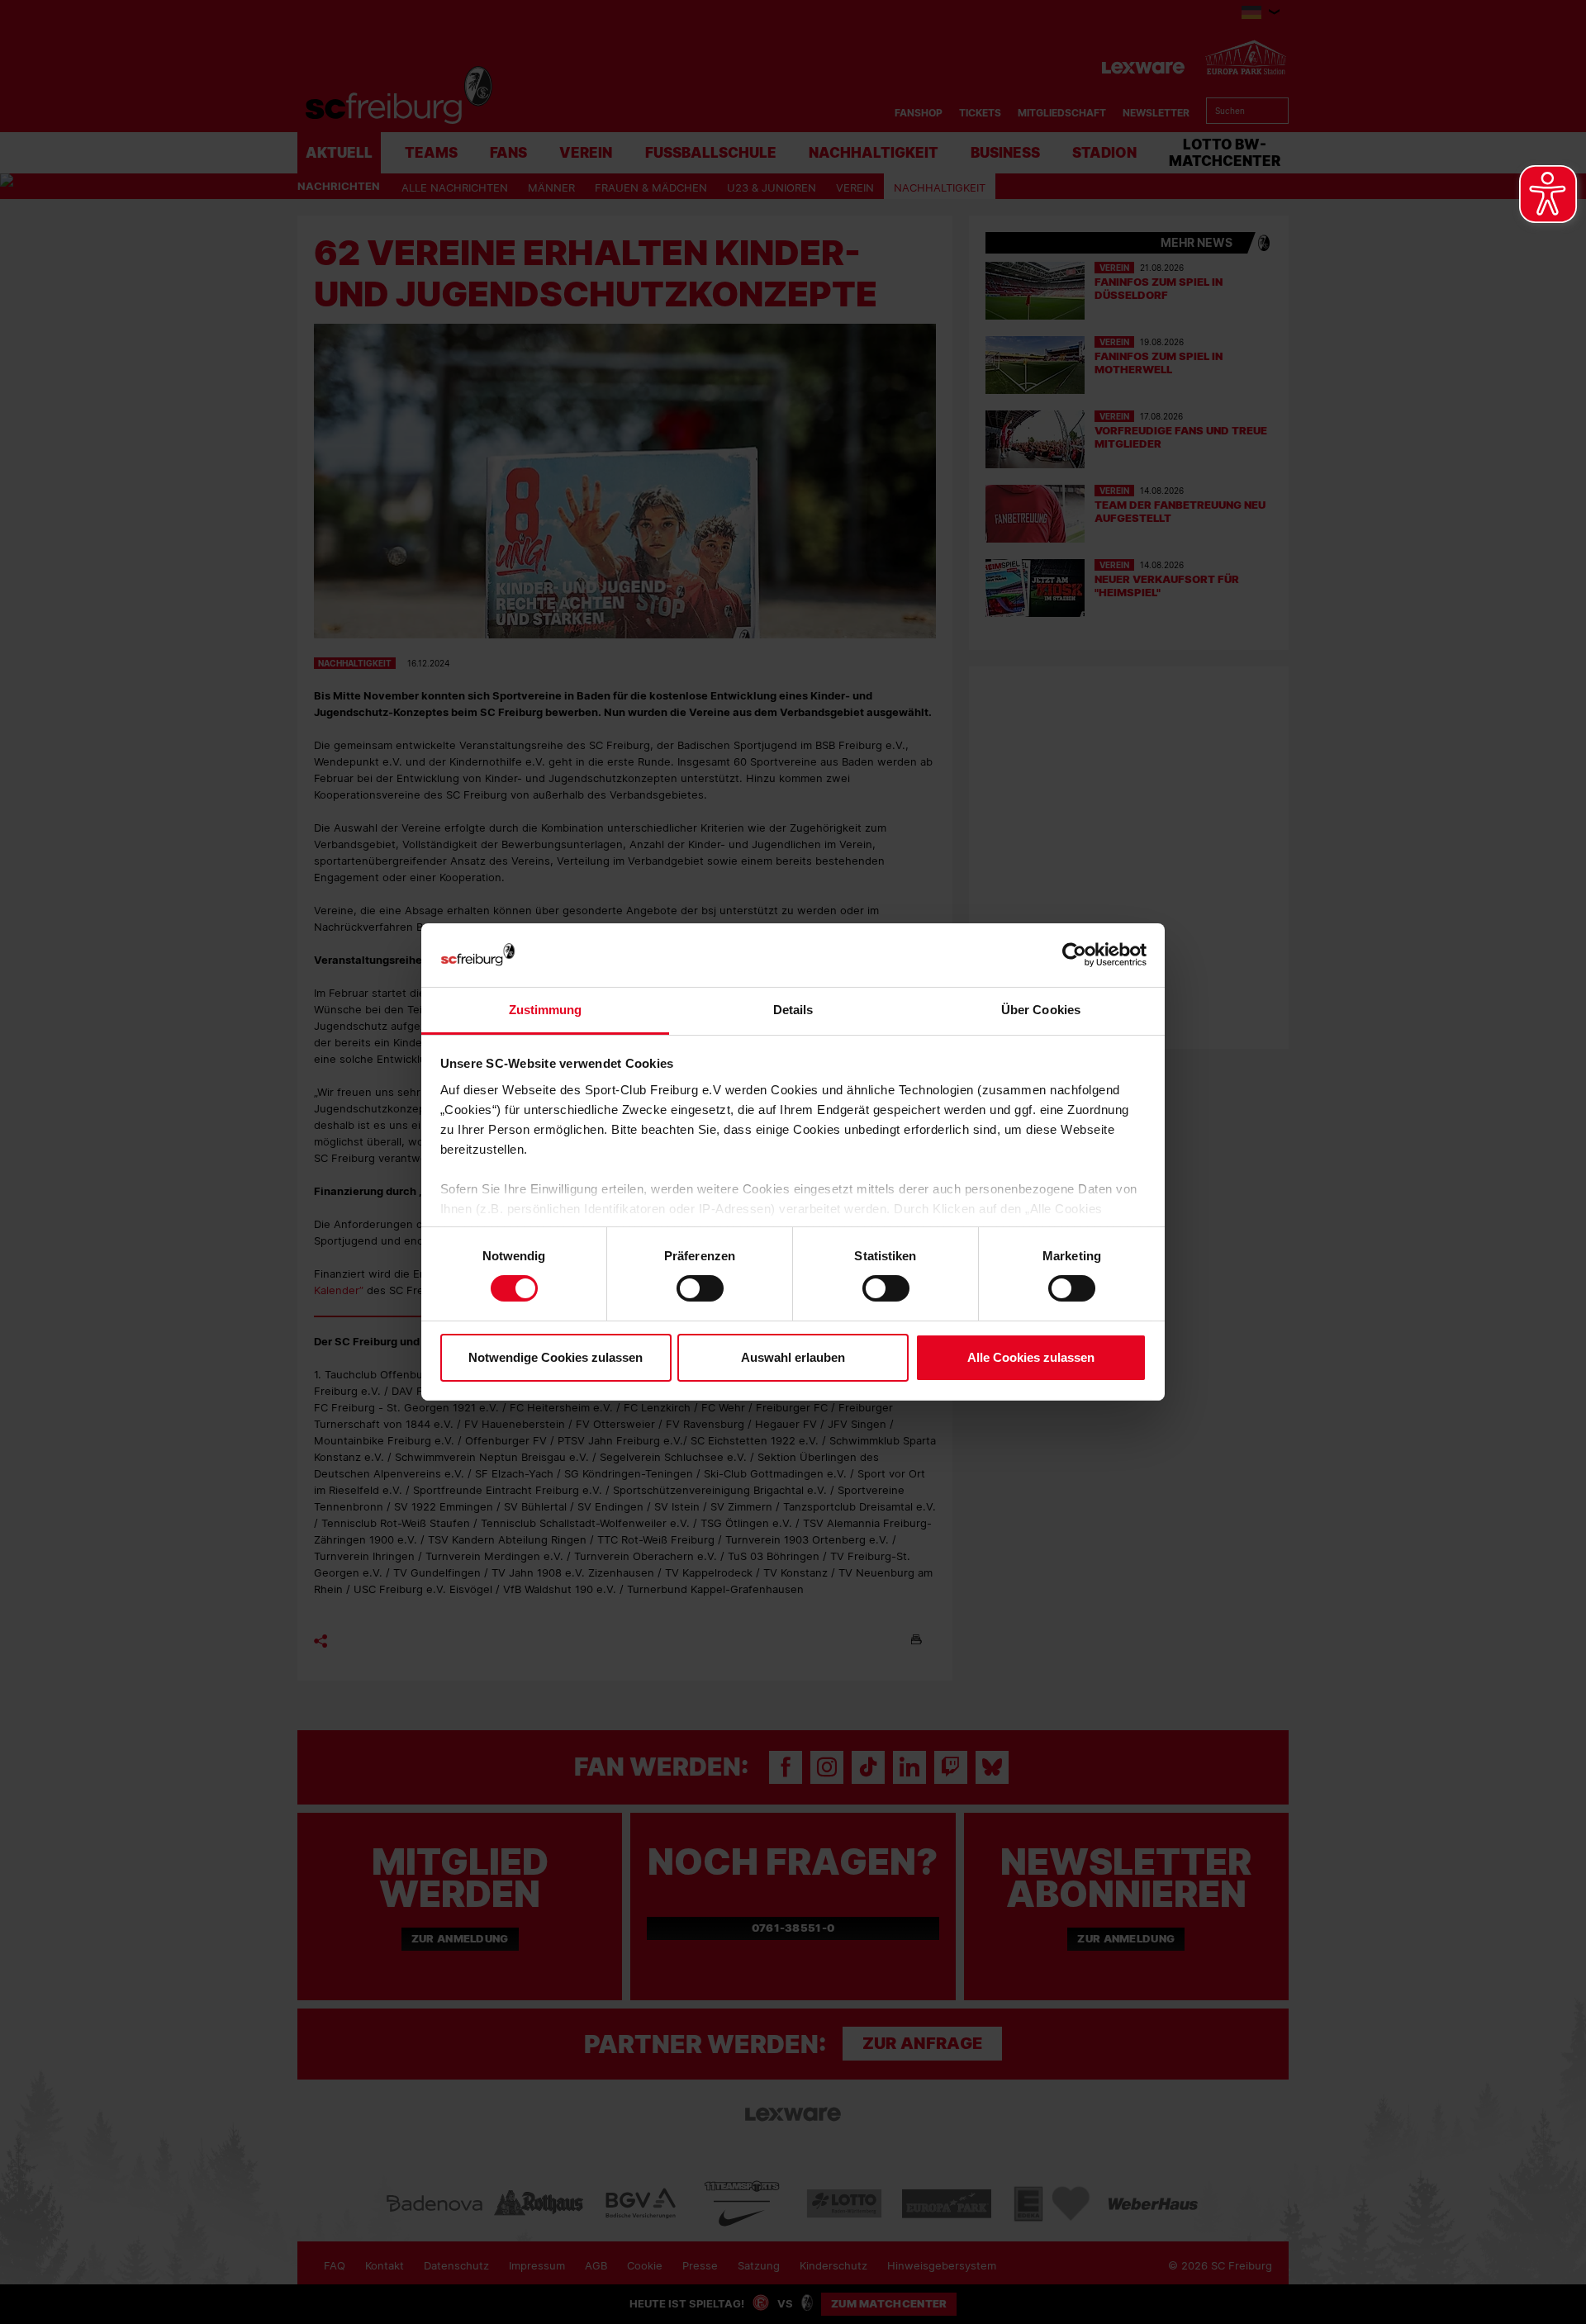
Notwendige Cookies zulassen (556, 1357)
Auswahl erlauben (793, 1357)
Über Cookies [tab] (1041, 1010)
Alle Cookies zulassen (1031, 1357)
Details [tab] (793, 1010)
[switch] (700, 1288)
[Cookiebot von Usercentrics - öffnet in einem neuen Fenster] (1074, 955)
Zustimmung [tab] (546, 1010)
